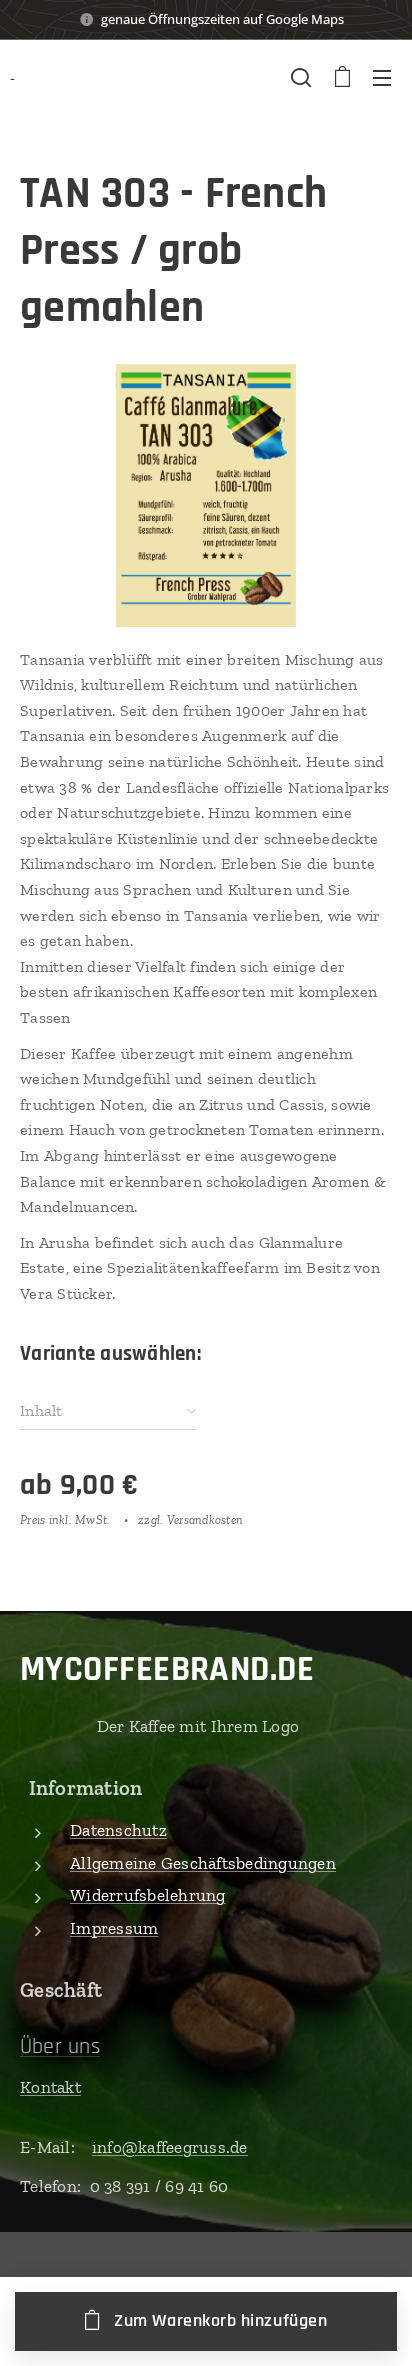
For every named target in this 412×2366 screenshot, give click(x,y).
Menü (382, 77)
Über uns (60, 2047)
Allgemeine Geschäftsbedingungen (203, 1863)
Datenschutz (118, 1830)
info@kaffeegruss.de (170, 2147)
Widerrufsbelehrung (148, 1895)
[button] (301, 77)
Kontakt (50, 2087)
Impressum (114, 1928)
